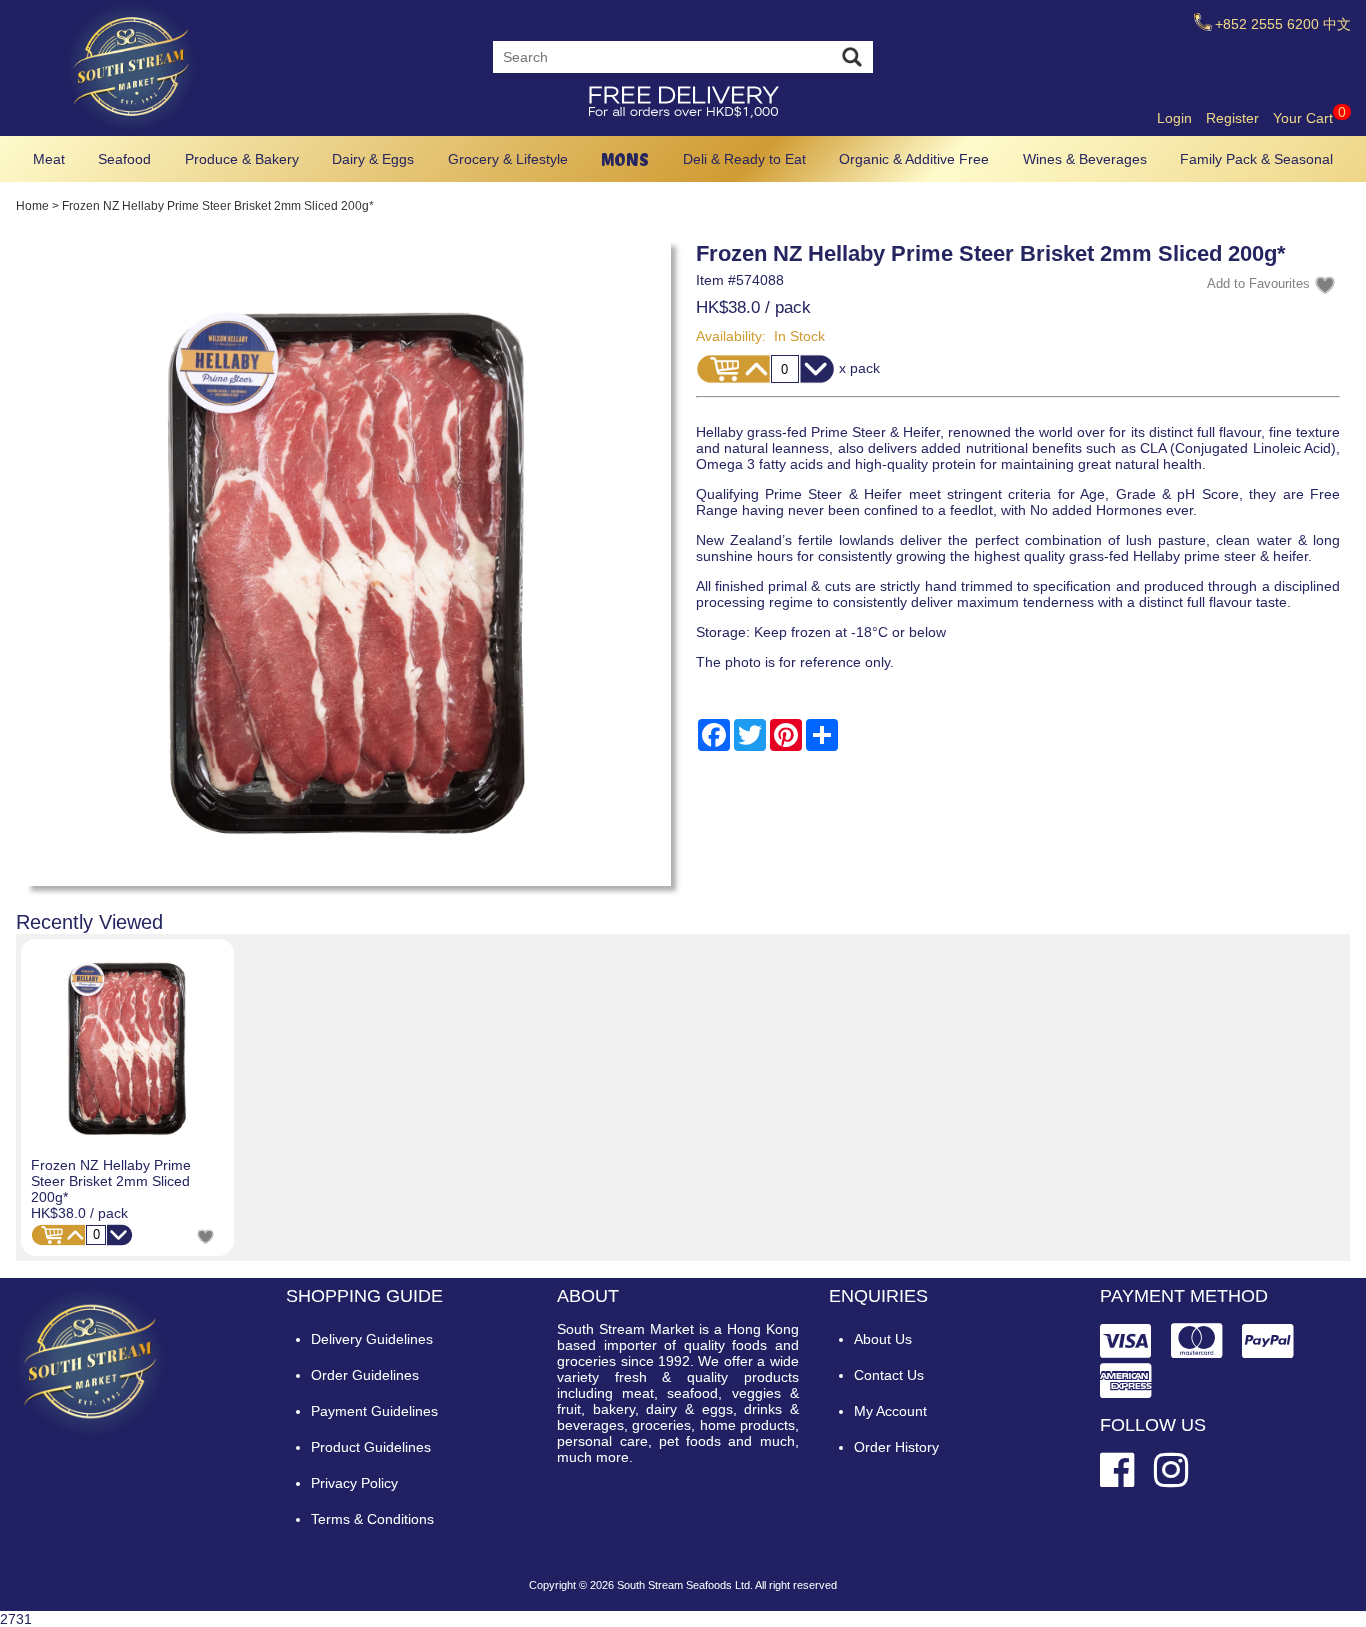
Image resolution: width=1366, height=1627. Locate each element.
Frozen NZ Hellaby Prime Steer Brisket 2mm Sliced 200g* (111, 1181)
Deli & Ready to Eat (744, 159)
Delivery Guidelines (372, 1339)
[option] (127, 1097)
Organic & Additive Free (914, 159)
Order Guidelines (365, 1375)
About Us (883, 1339)
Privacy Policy (354, 1483)
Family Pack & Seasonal (1256, 159)
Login (1174, 118)
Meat (49, 159)
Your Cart (1309, 118)
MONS (625, 159)
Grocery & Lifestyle (508, 159)
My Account (890, 1411)
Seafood (124, 159)
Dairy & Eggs (373, 159)
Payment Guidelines (374, 1411)
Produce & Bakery (242, 159)
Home (32, 206)
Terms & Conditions (372, 1519)
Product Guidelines (371, 1447)
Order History (896, 1447)
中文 (1337, 24)
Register (1232, 118)
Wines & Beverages (1085, 159)
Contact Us (889, 1375)
